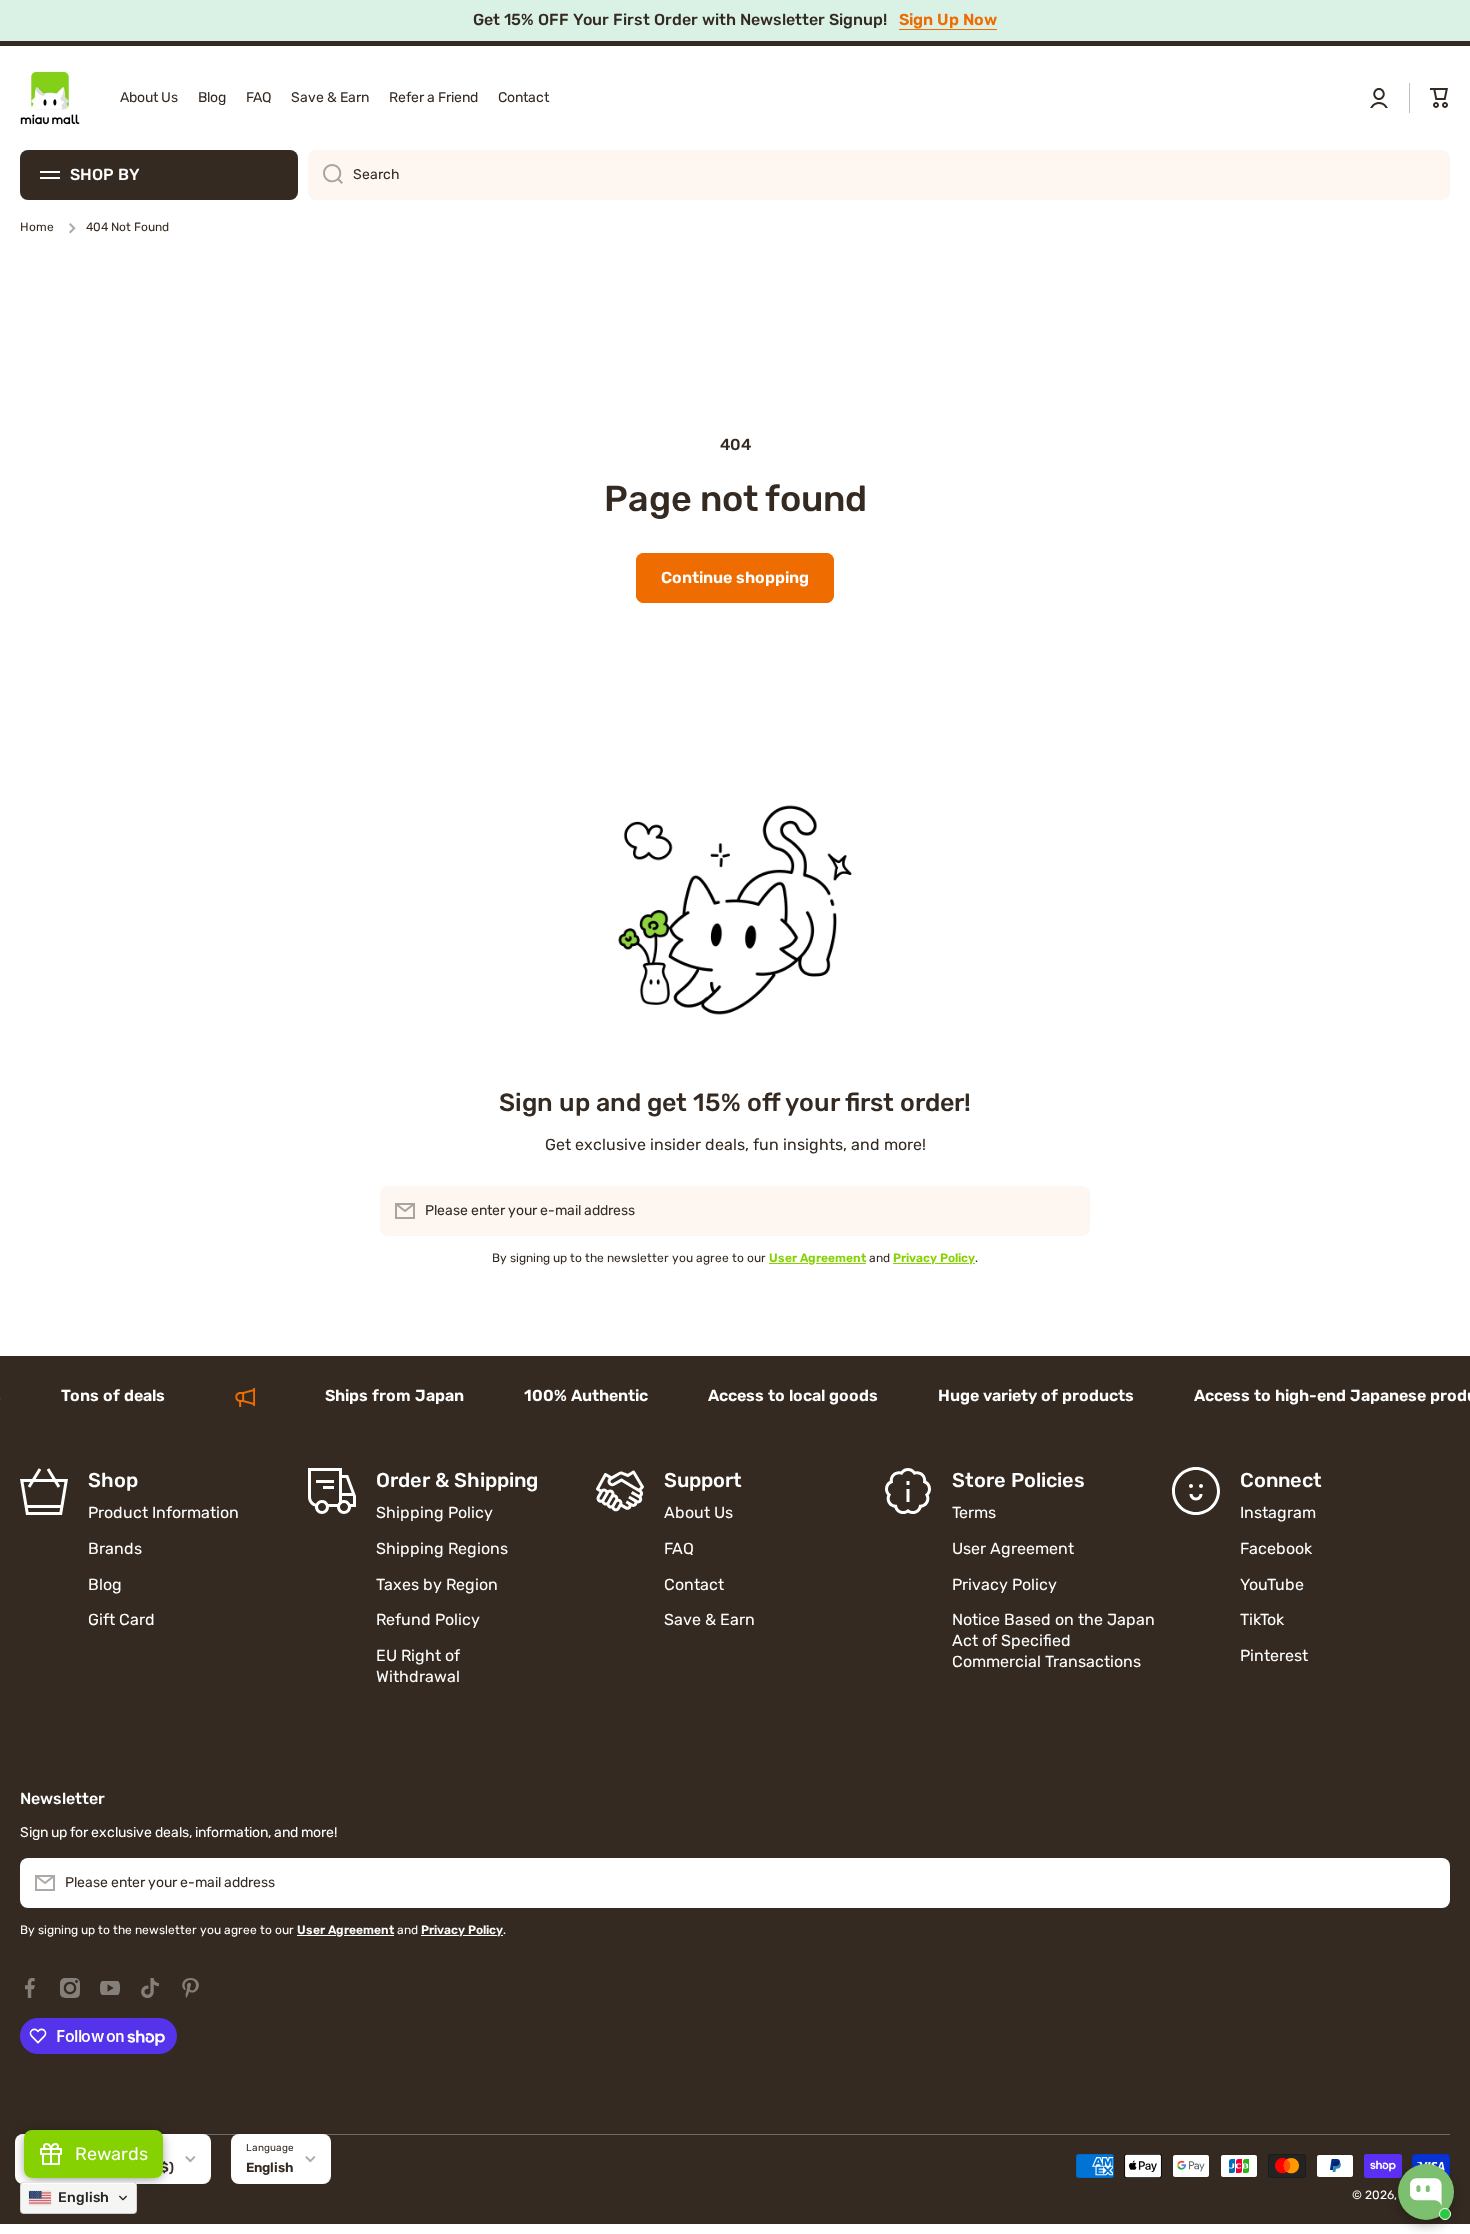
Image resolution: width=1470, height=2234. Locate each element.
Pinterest (1274, 1655)
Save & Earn (709, 1619)
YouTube (1272, 1584)
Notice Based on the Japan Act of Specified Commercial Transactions (1053, 1640)
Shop (113, 1480)
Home (37, 227)
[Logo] (50, 98)
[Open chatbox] (1426, 2192)
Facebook (1276, 1548)
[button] (1440, 98)
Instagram (1278, 1512)
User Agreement (1013, 1548)
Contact (694, 1584)
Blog (105, 1584)
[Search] (325, 175)
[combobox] (879, 175)
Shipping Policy (434, 1512)
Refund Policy (428, 1619)
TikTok (1262, 1619)
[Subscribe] (1065, 1211)
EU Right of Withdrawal (420, 1666)
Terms (974, 1512)
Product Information (163, 1512)
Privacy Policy (1004, 1584)
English (270, 2167)
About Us (698, 1512)
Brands (115, 1548)
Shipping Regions (442, 1548)
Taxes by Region (437, 1584)
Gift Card (121, 1619)
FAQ (679, 1548)
